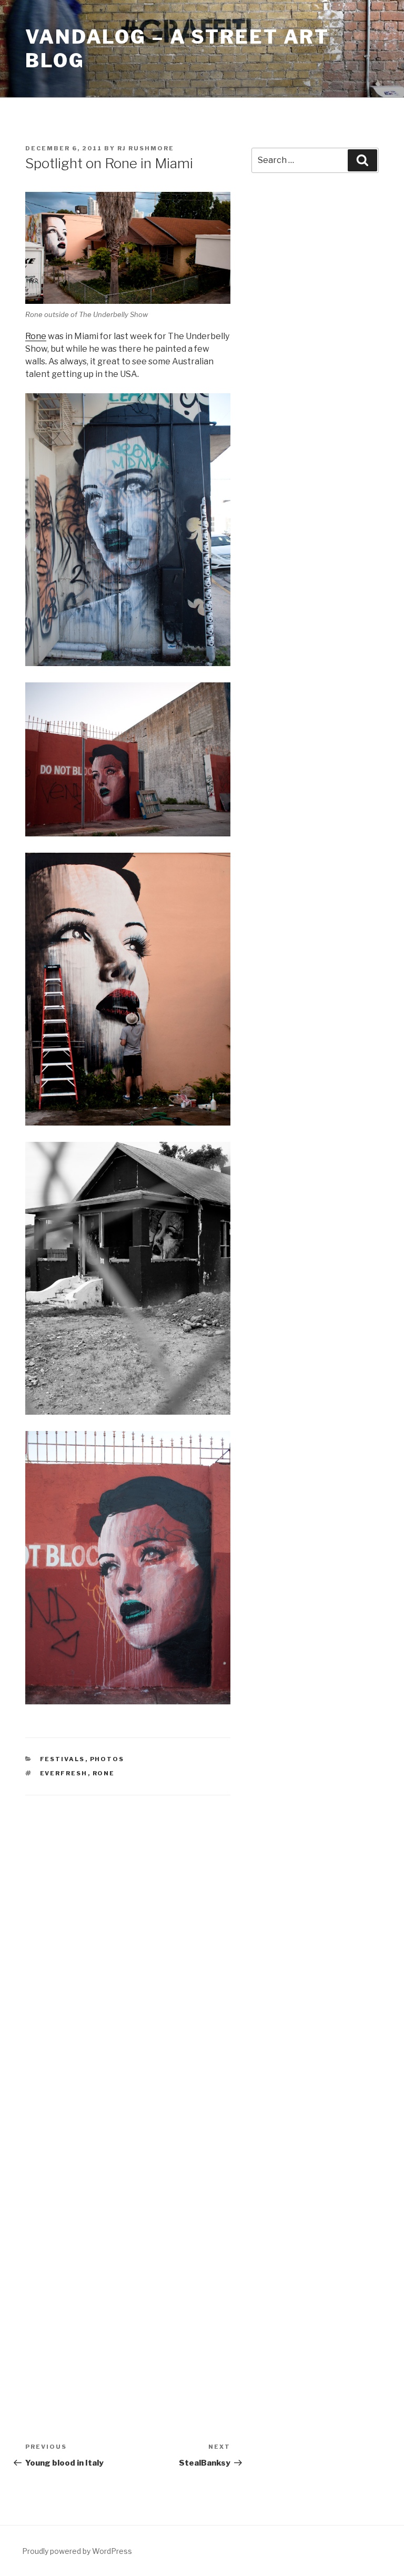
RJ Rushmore (146, 148)
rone (104, 1773)
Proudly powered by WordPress (77, 2551)
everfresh (64, 1773)
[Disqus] (128, 1943)
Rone (36, 336)
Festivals (63, 1759)
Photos (107, 1759)
